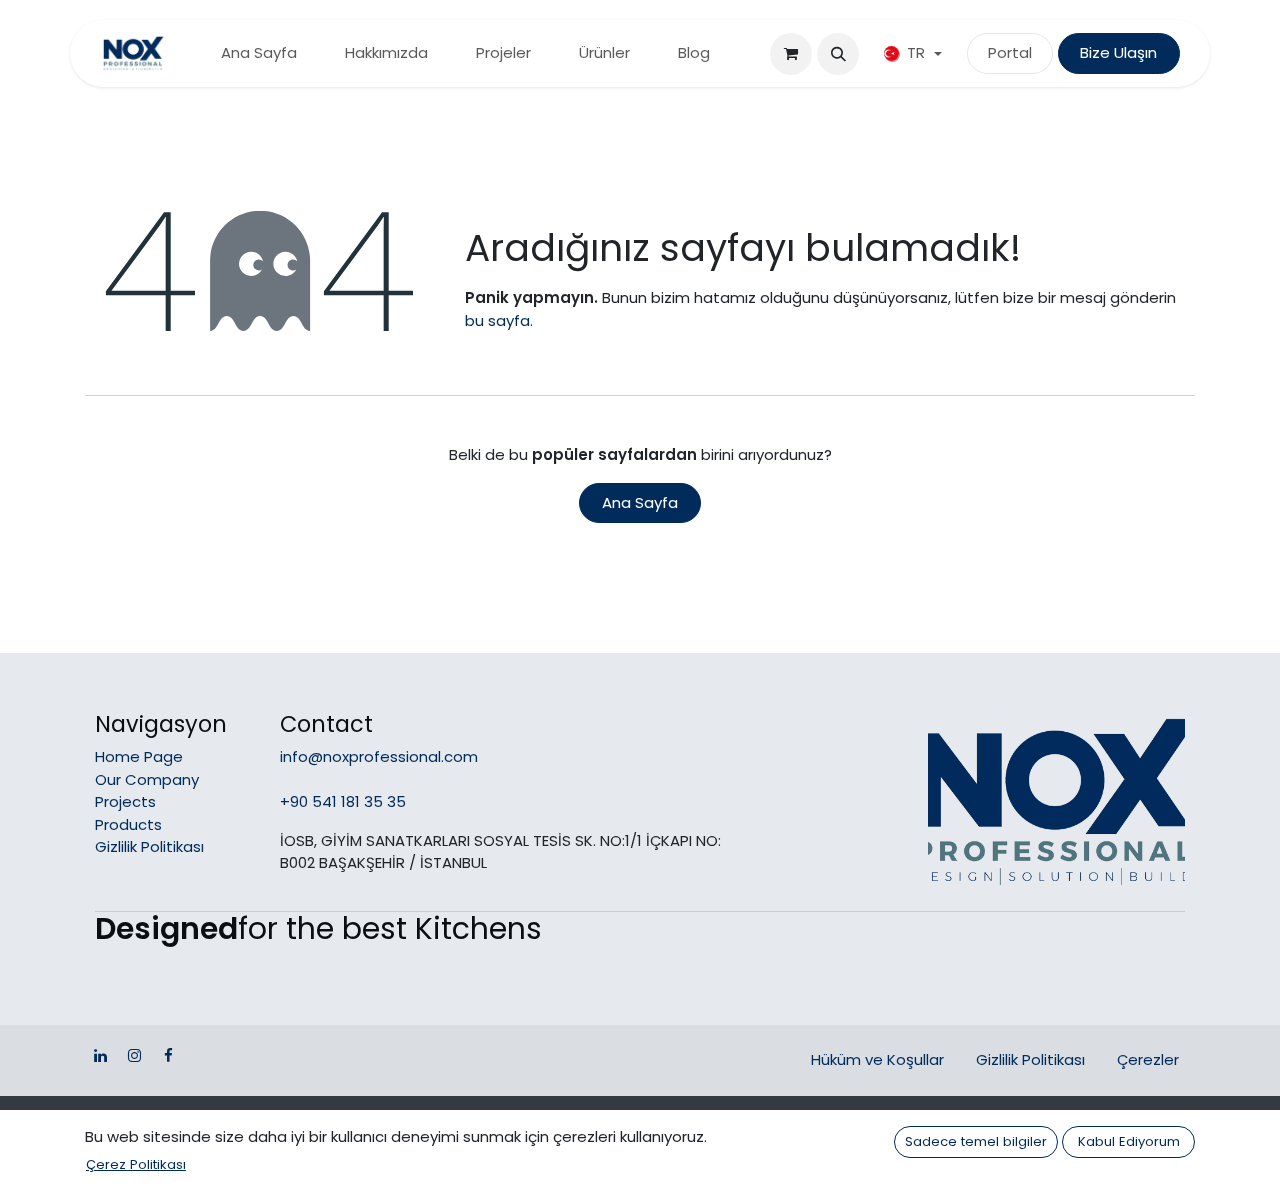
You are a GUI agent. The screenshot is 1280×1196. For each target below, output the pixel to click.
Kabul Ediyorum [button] (1129, 1141)
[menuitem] (259, 53)
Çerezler (1148, 1059)
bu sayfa (497, 320)
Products (128, 824)
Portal (1010, 52)
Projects (125, 801)
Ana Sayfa (640, 502)
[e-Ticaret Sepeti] (791, 54)
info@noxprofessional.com (379, 756)
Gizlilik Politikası (149, 846)
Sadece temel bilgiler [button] (976, 1141)
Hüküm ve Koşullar (877, 1059)
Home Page (139, 756)
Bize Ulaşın (1118, 52)
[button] (838, 54)
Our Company (147, 779)
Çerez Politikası (136, 1164)
